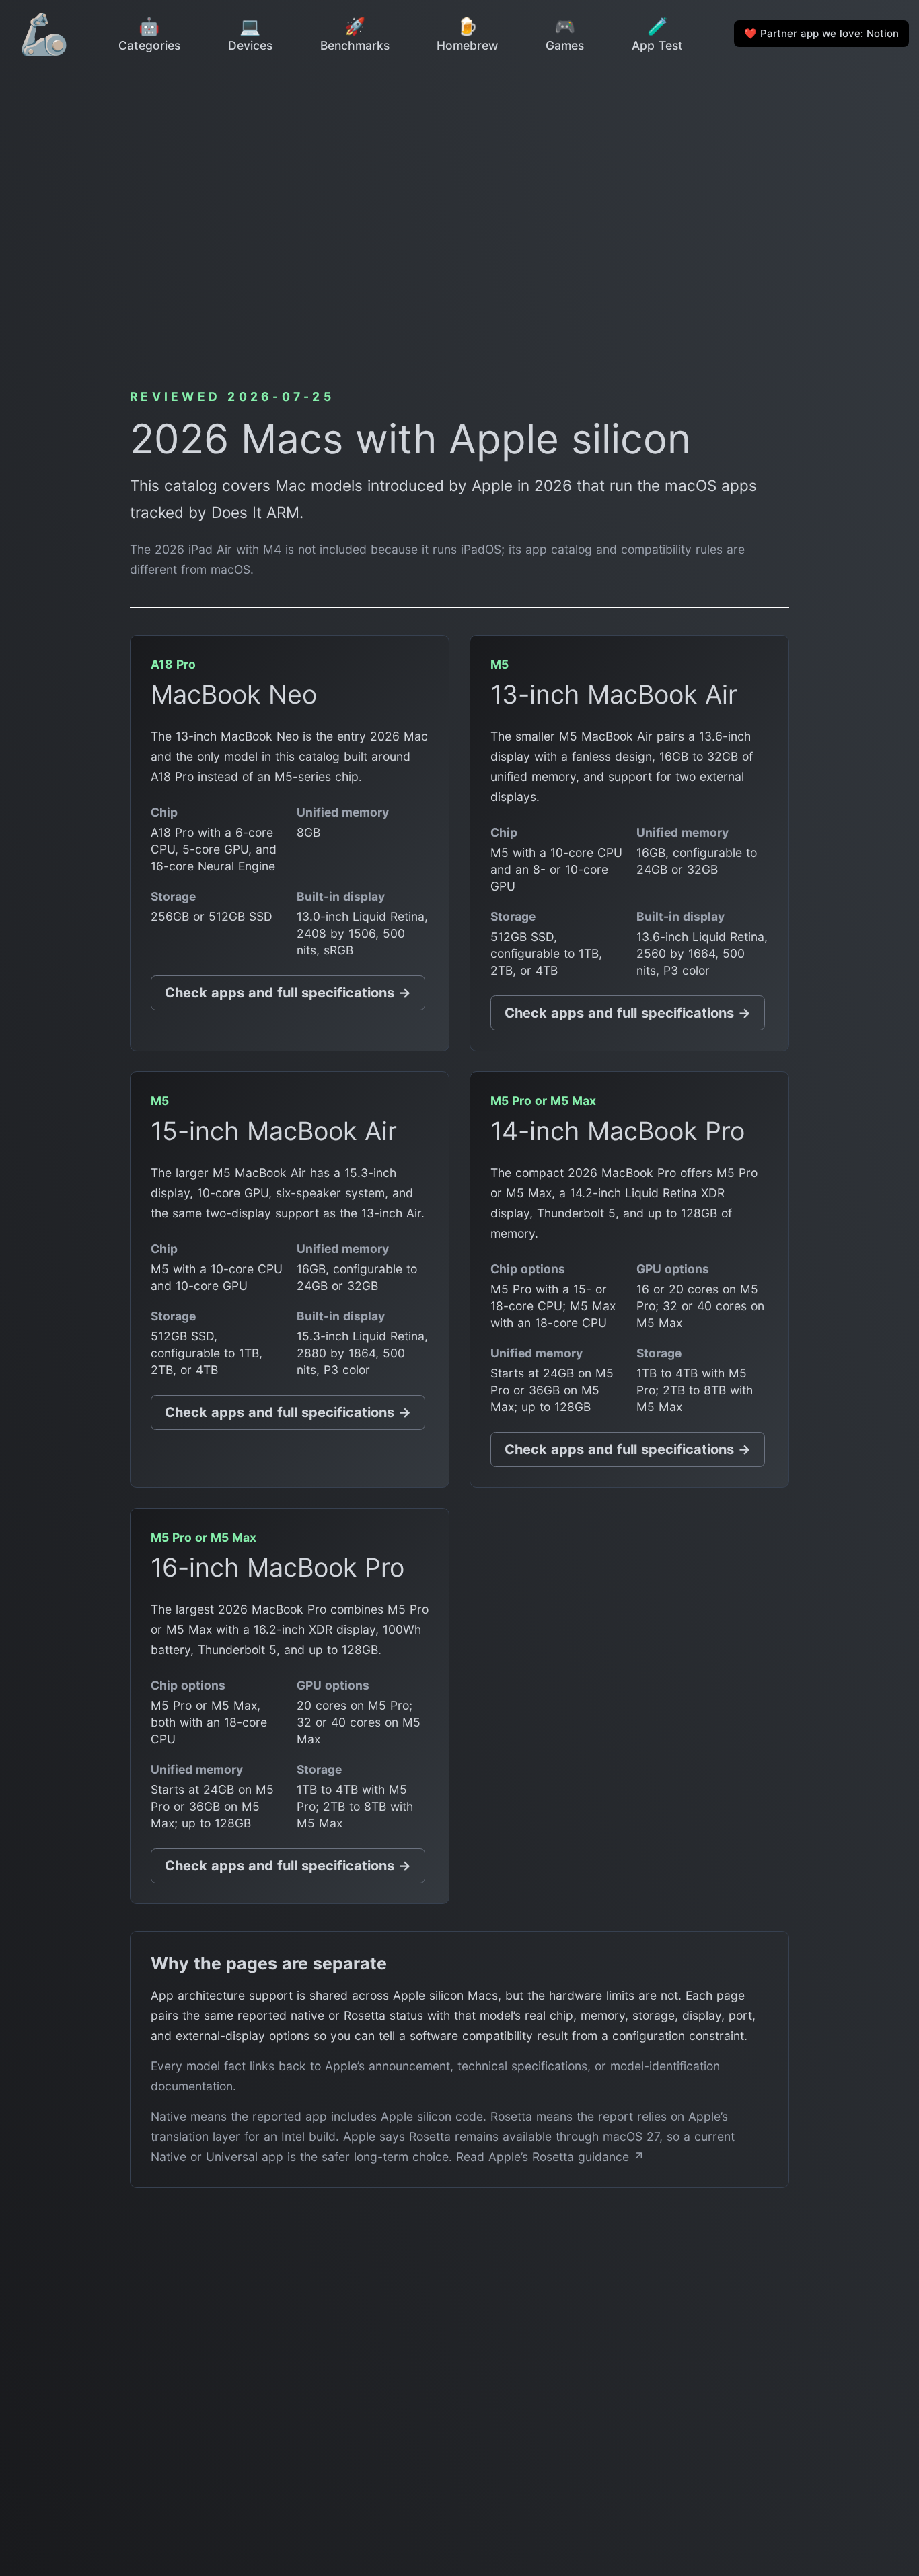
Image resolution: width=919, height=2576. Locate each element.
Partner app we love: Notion (821, 33)
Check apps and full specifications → (288, 993)
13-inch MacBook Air (614, 694)
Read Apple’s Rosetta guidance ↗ (550, 2157)
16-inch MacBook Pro (278, 1567)
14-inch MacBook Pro (618, 1131)
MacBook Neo (234, 694)
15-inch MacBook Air (274, 1131)
